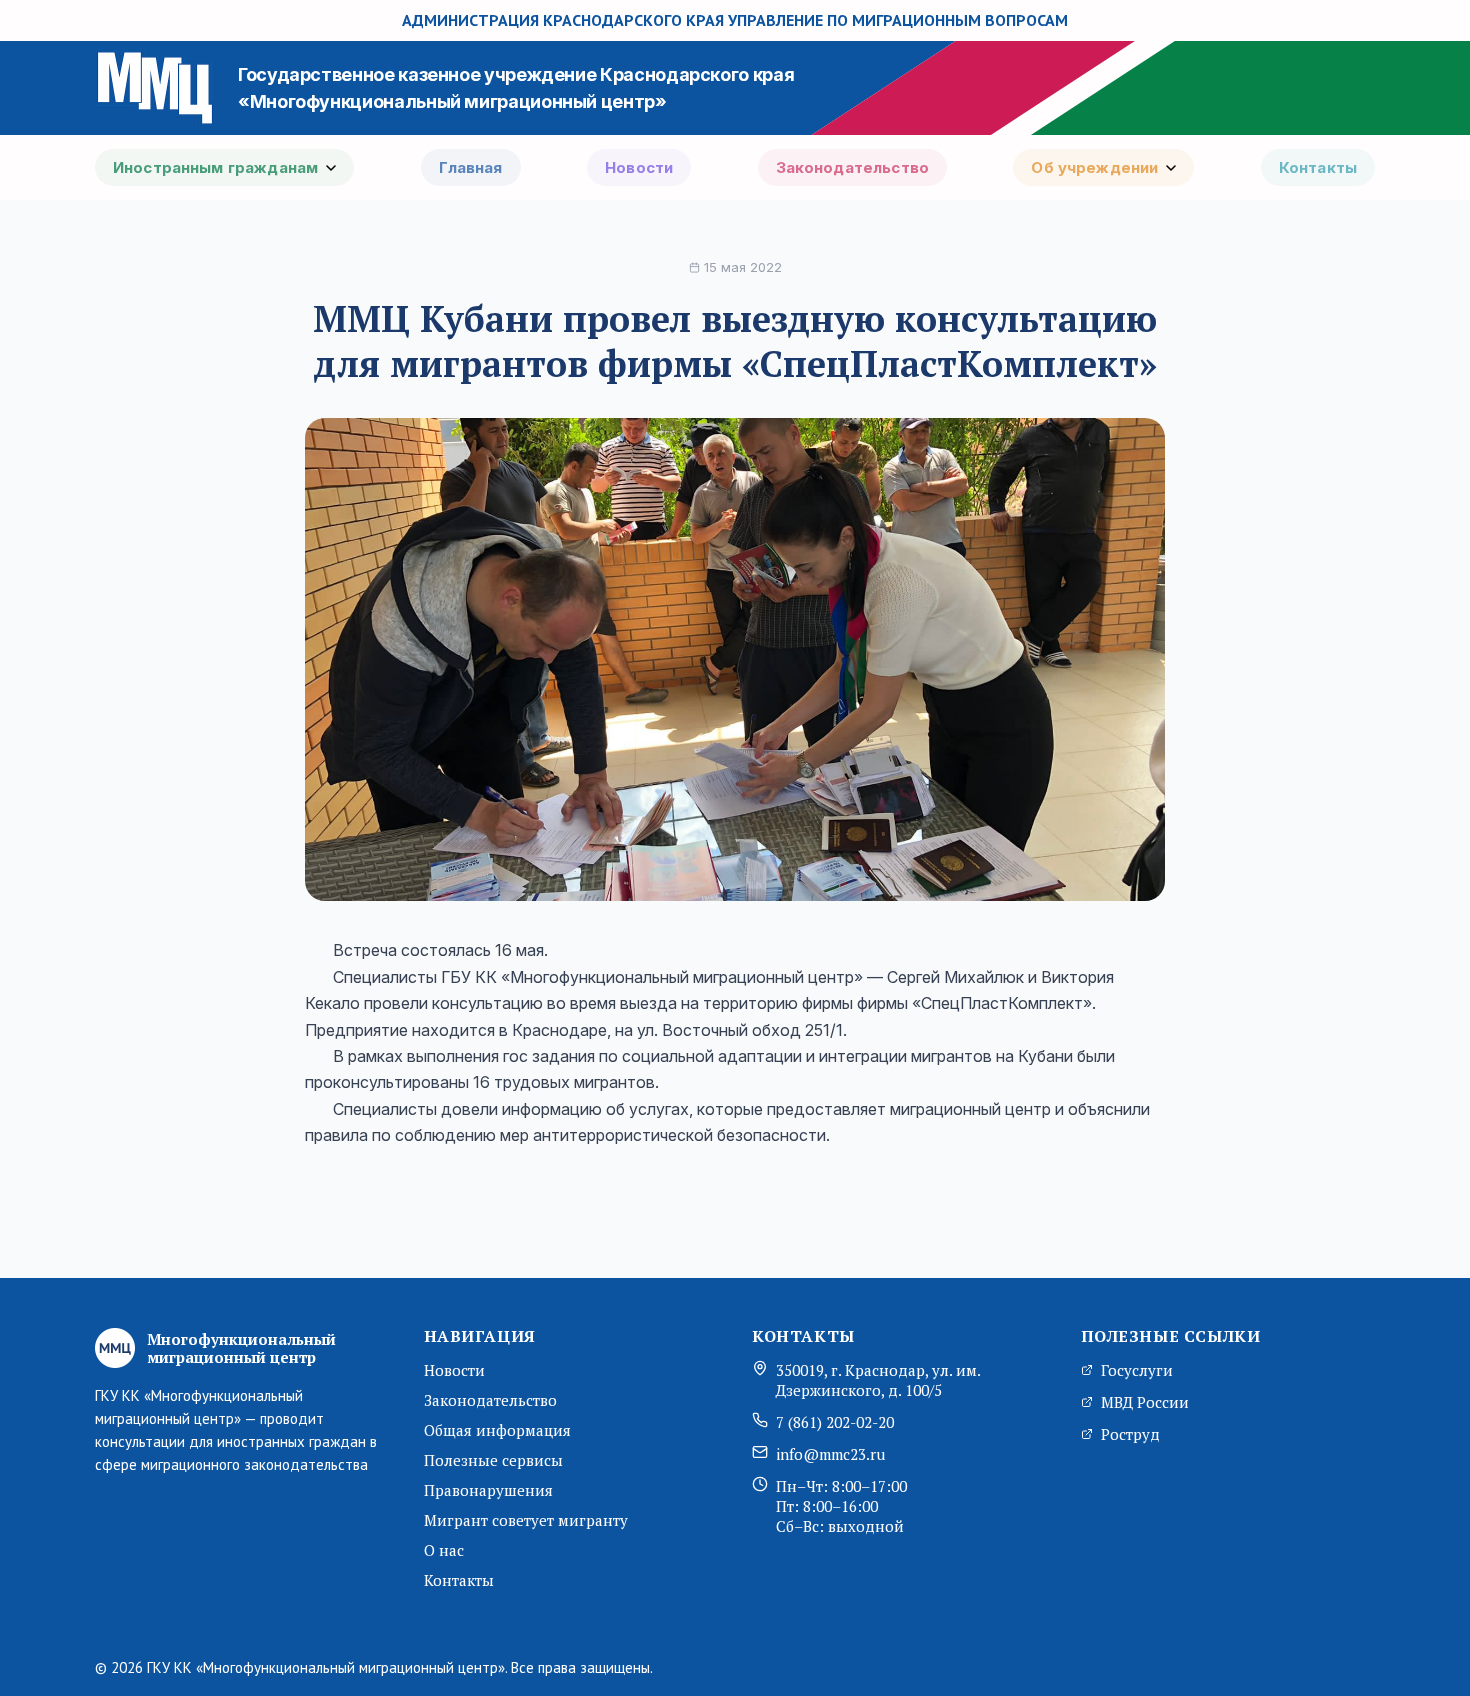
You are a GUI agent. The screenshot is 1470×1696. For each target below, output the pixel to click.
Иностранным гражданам (215, 167)
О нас (444, 1550)
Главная (471, 167)
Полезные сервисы (493, 1460)
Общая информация (497, 1430)
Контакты (1318, 167)
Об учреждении (1094, 167)
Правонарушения (488, 1490)
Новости (639, 167)
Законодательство (852, 167)
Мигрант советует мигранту (526, 1520)
